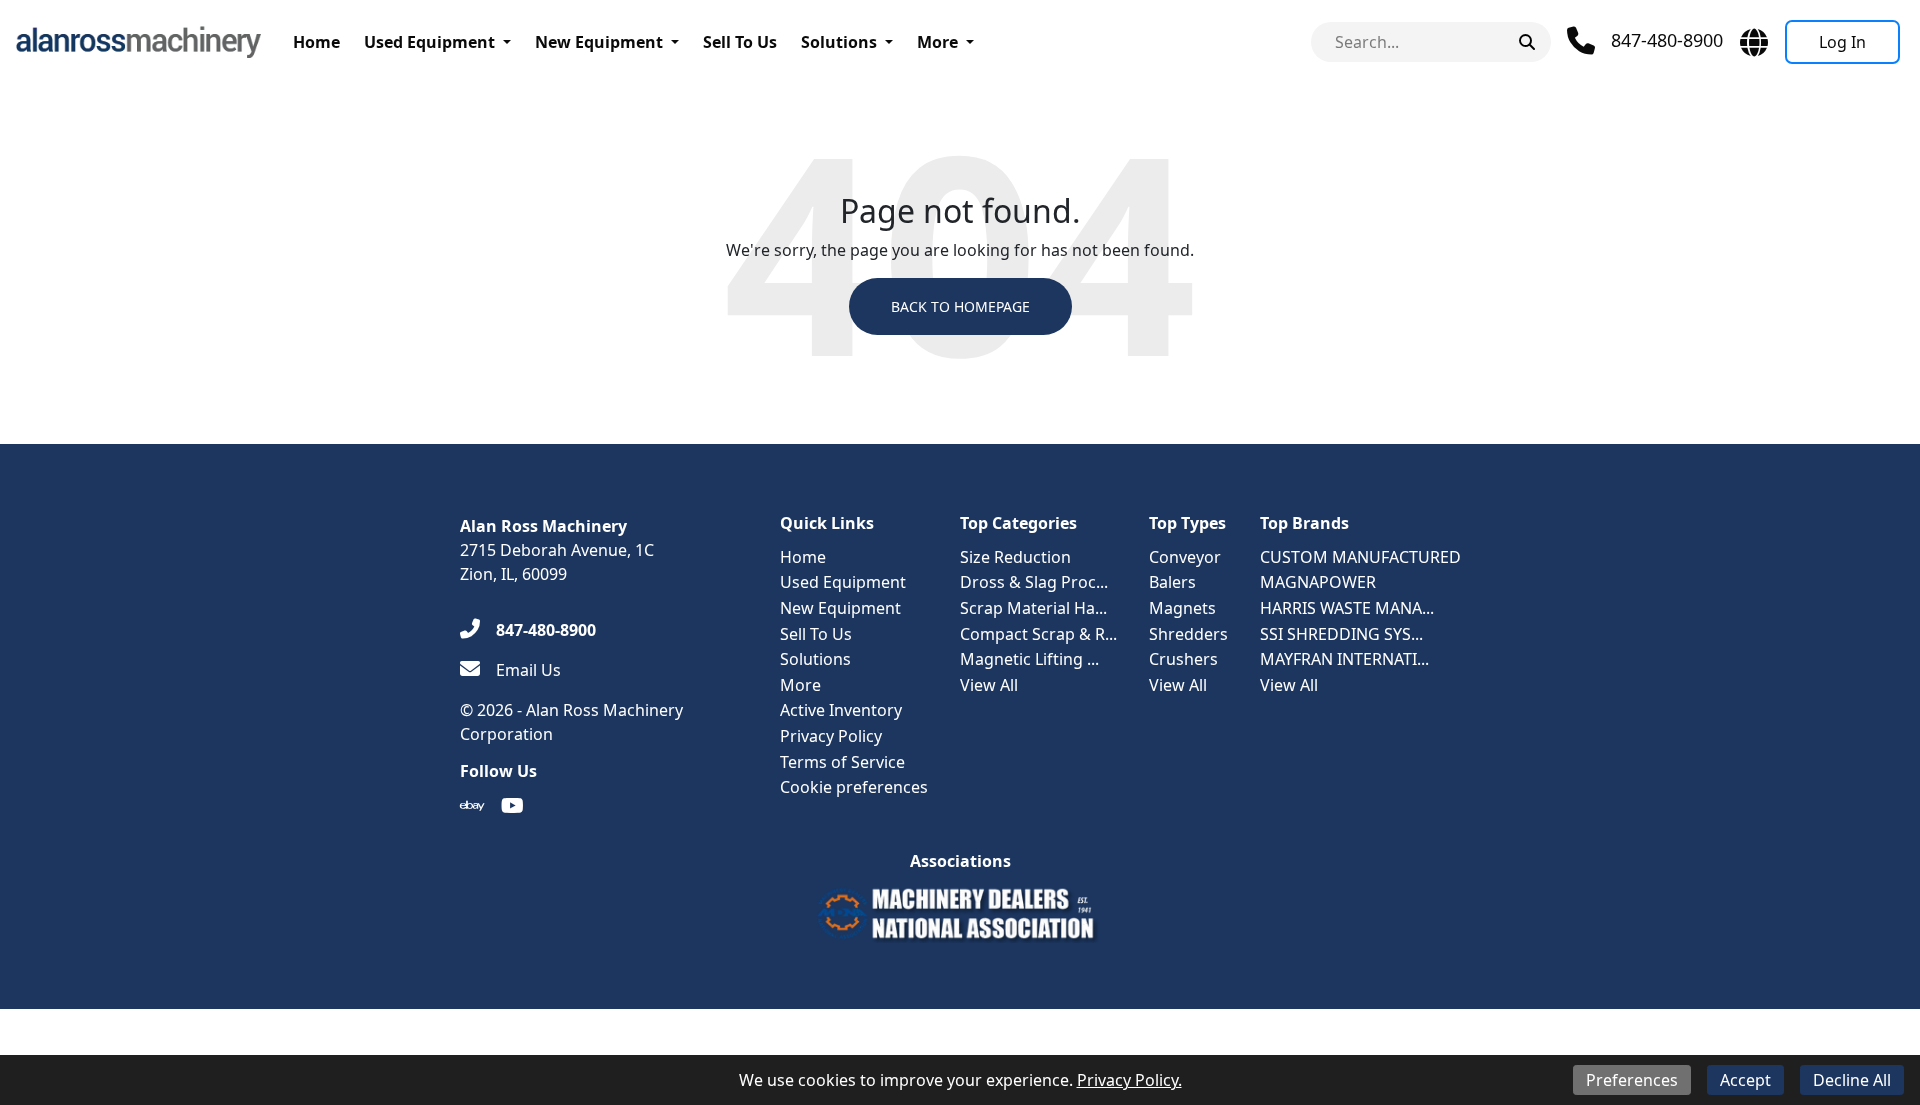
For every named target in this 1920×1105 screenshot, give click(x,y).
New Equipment (599, 42)
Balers (1172, 582)
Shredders (1188, 634)
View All (989, 685)
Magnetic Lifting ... (1029, 659)
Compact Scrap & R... (1038, 634)
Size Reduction (1015, 557)
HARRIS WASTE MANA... (1347, 608)
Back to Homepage (960, 306)
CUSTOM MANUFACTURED (1360, 557)
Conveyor (1185, 557)
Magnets (1182, 608)
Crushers (1183, 659)
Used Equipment (429, 42)
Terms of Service (842, 762)
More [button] (937, 42)
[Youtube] (512, 806)
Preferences (1632, 1080)
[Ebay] (472, 806)
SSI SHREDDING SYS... (1341, 634)
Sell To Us (740, 42)
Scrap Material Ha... (1033, 608)
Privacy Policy (831, 736)
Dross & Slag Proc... (1034, 582)
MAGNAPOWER (1318, 582)
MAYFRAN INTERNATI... (1344, 659)
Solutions (839, 42)
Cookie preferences (854, 787)
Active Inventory (841, 710)
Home (316, 42)
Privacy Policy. (1129, 1080)
